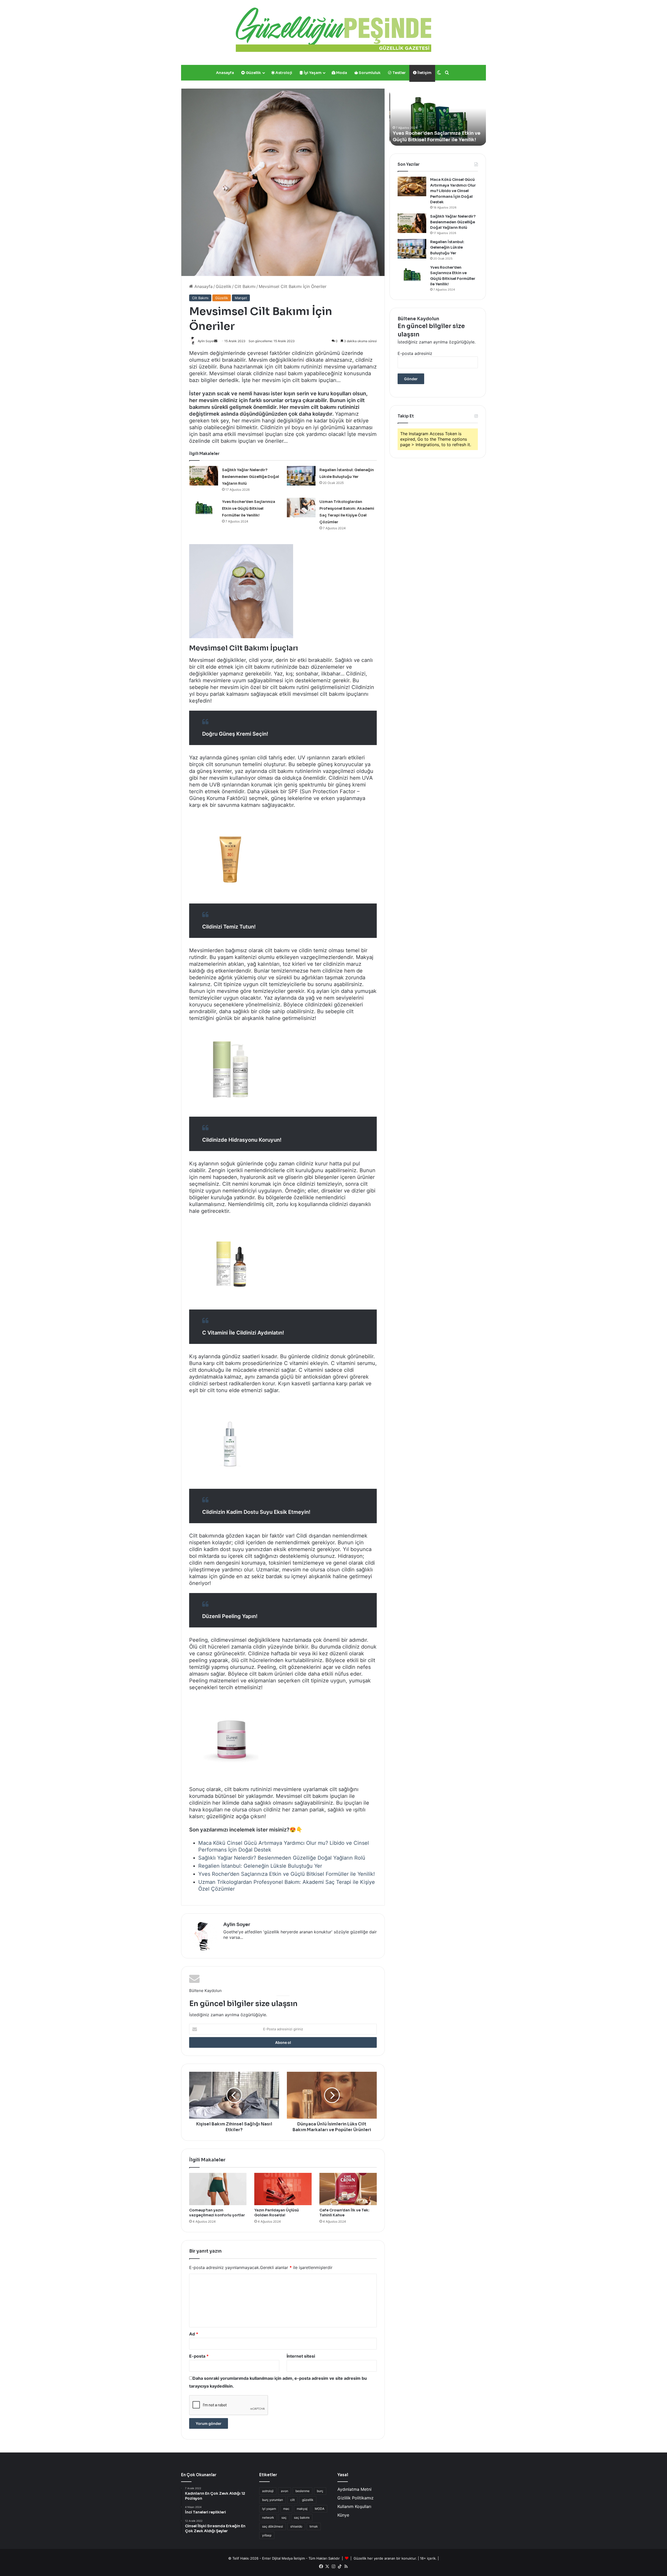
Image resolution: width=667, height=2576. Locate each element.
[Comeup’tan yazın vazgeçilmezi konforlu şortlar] (218, 2189)
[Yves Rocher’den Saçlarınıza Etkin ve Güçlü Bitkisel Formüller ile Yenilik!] (204, 508)
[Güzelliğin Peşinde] (333, 30)
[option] (438, 117)
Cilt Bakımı (245, 286)
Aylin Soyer (237, 1925)
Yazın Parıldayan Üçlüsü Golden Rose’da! (277, 2213)
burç (320, 2491)
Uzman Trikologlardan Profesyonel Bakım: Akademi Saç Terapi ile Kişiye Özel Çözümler (436, 133)
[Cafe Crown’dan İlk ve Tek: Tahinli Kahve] (348, 2189)
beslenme (302, 2491)
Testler (399, 73)
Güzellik (253, 73)
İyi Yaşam (312, 73)
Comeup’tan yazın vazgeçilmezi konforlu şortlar (217, 2213)
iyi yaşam (269, 2509)
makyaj (302, 2509)
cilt (292, 2500)
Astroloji (283, 73)
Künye (343, 2515)
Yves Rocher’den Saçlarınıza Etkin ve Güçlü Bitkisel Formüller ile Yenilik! (249, 508)
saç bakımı (302, 2517)
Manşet (241, 298)
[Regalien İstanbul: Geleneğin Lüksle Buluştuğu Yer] (301, 476)
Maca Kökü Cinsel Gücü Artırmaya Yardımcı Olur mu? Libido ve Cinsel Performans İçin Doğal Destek (453, 191)
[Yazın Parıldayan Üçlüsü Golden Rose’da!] (283, 2189)
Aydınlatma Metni (354, 2489)
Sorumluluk (369, 73)
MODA (320, 2509)
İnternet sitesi (301, 2356)
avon (285, 2491)
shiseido (296, 2526)
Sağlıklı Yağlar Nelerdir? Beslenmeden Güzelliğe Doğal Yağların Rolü (251, 477)
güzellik (308, 2500)
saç (284, 2517)
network (268, 2517)
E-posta (199, 2356)
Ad (194, 2334)
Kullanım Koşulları (354, 2506)
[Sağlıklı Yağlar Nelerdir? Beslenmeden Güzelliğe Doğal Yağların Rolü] (204, 476)
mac (286, 2509)
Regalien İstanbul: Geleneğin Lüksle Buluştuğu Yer (260, 1866)
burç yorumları (273, 2500)
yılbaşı (267, 2535)
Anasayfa (225, 73)
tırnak (314, 2526)
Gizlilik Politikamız (356, 2498)
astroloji (268, 2491)
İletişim (424, 73)
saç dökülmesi (273, 2526)
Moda (341, 73)
